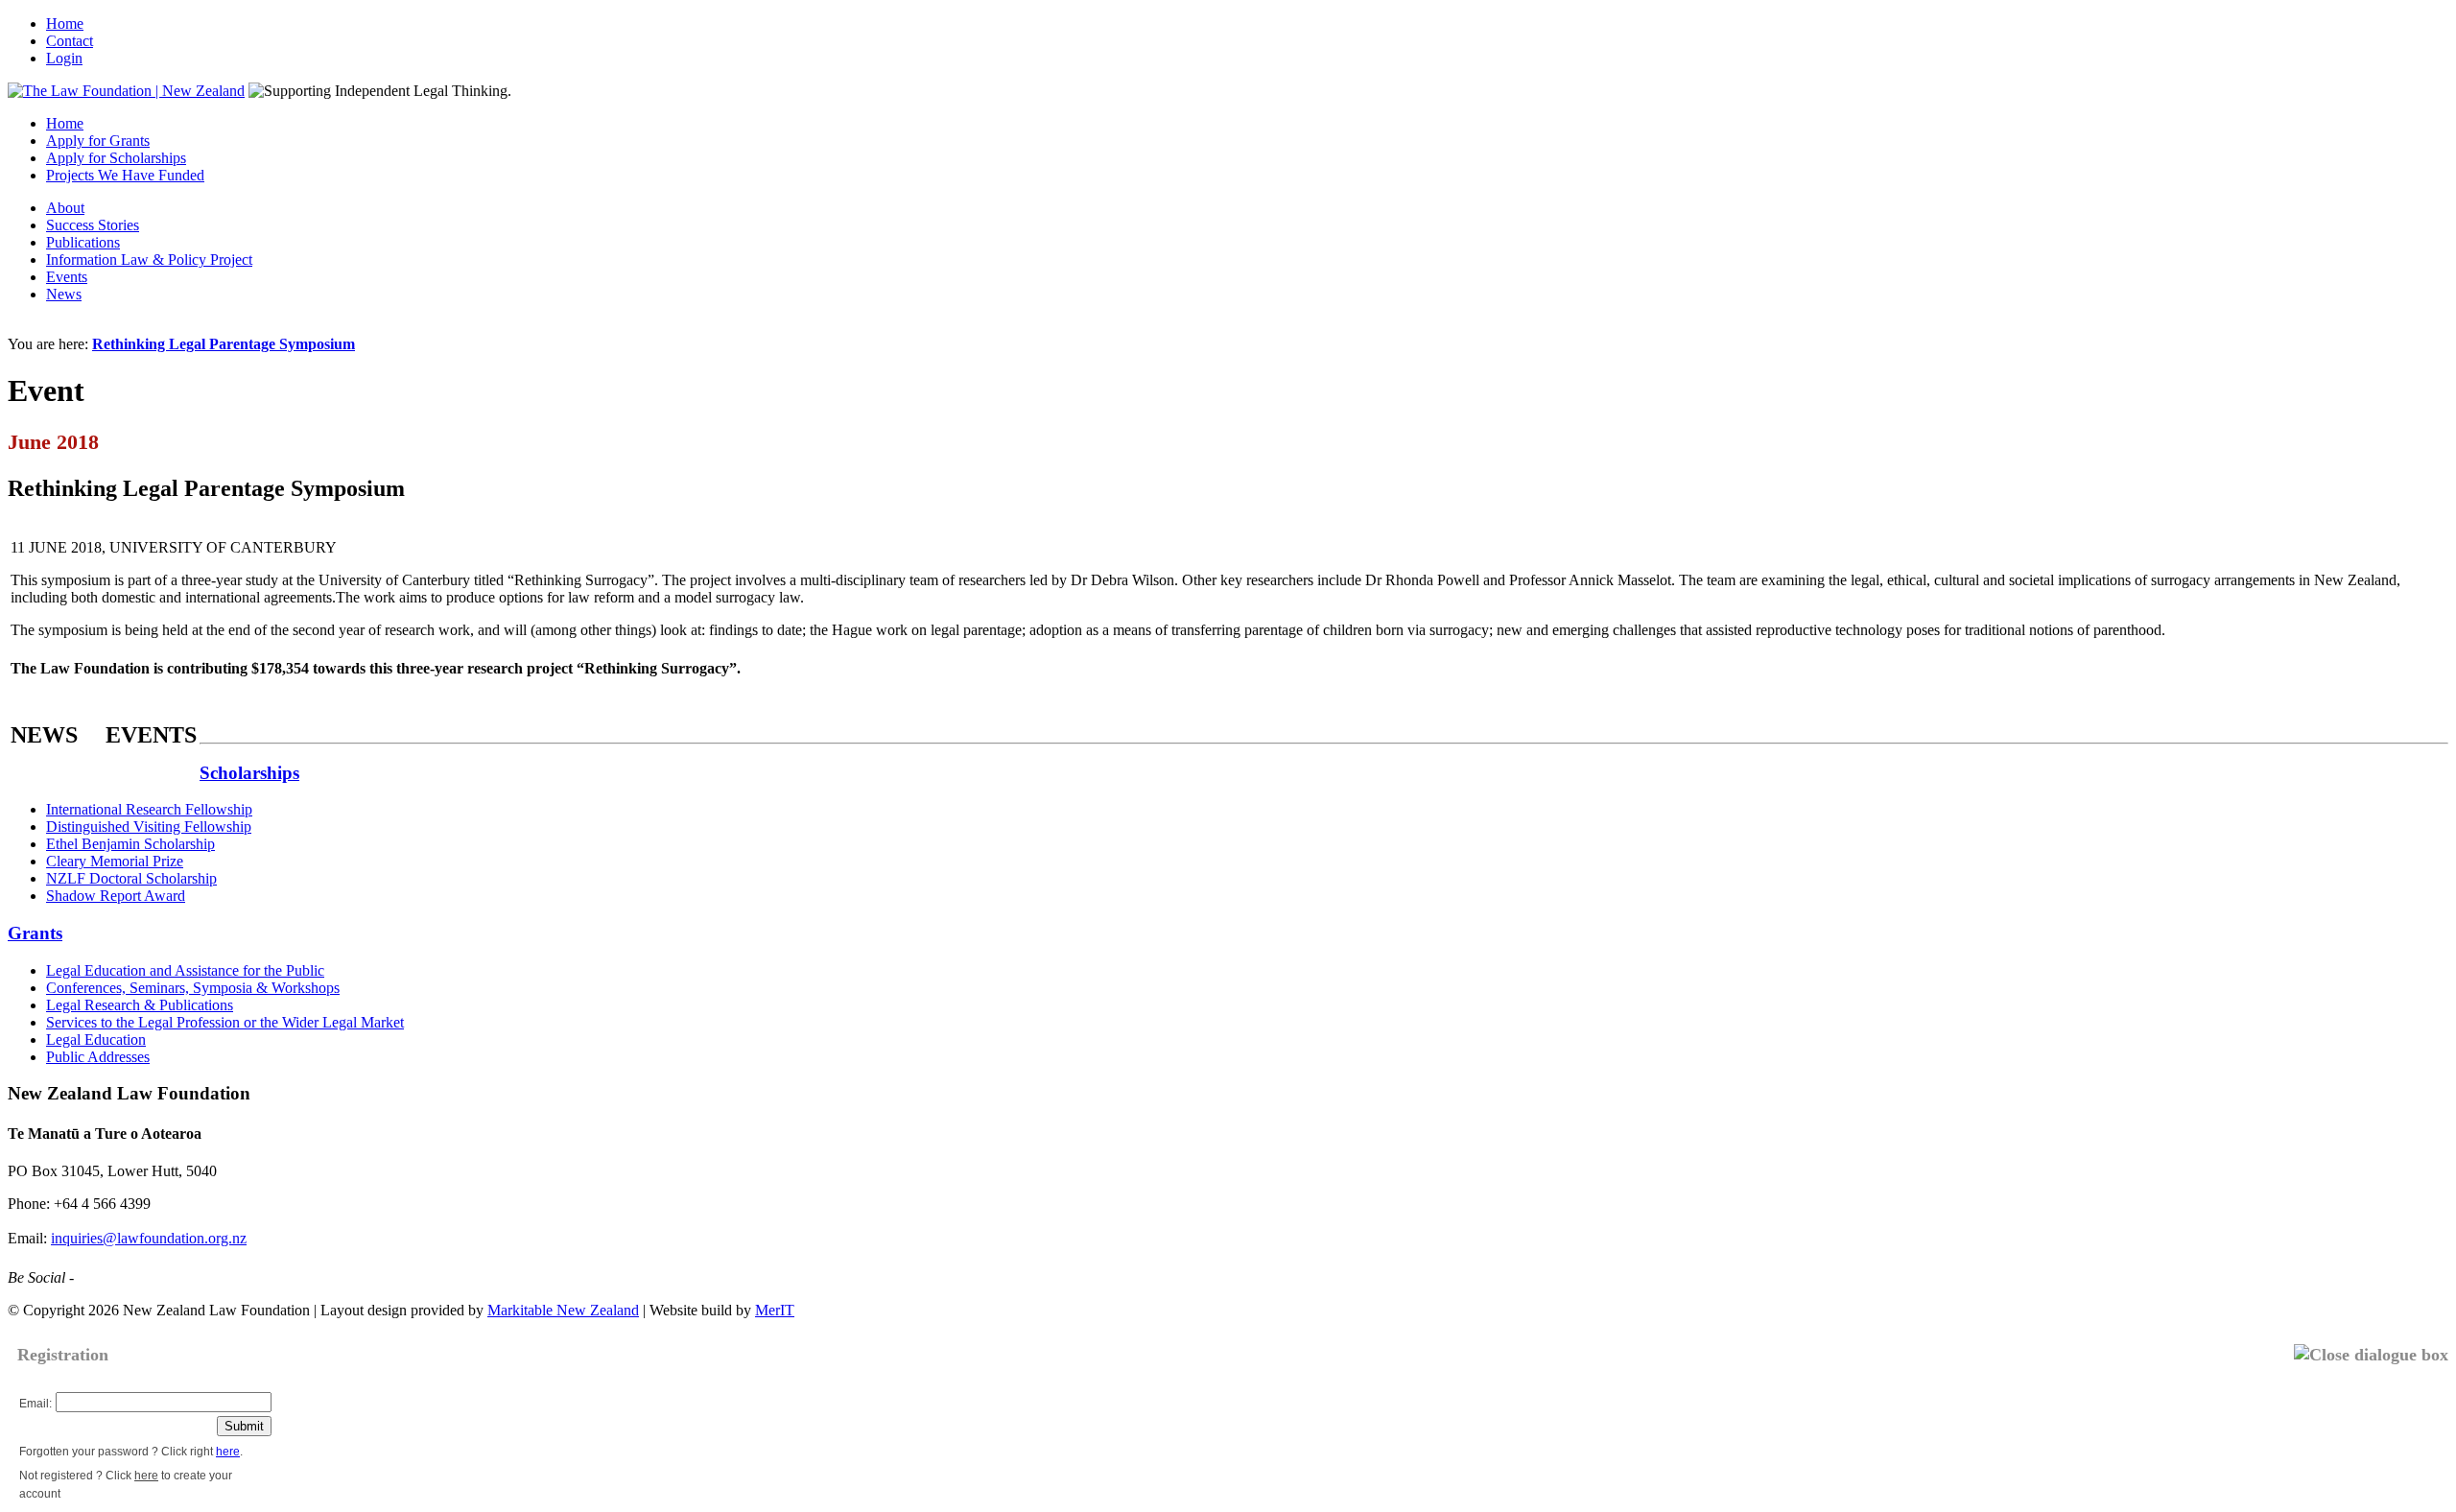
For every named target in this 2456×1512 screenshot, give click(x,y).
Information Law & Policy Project (149, 260)
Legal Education (96, 1039)
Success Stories (93, 225)
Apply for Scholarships (116, 158)
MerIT (775, 1310)
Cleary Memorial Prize (115, 861)
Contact (70, 41)
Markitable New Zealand (563, 1310)
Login (64, 58)
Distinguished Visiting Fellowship (149, 827)
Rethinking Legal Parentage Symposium (224, 344)
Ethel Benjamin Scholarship (130, 844)
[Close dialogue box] (2371, 1355)
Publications (83, 242)
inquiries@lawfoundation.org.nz (149, 1238)
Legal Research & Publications (140, 1005)
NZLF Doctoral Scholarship (131, 878)
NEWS (44, 735)
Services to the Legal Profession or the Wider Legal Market (225, 1022)
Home (65, 24)
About (65, 208)
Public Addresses (98, 1057)
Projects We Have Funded (125, 175)
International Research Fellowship (149, 809)
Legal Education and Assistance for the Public (185, 970)
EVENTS (151, 735)
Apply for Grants (98, 141)
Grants (35, 933)
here (228, 1452)
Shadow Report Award (116, 896)
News (64, 294)
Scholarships (249, 773)
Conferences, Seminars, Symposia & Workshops (193, 988)
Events (67, 277)
